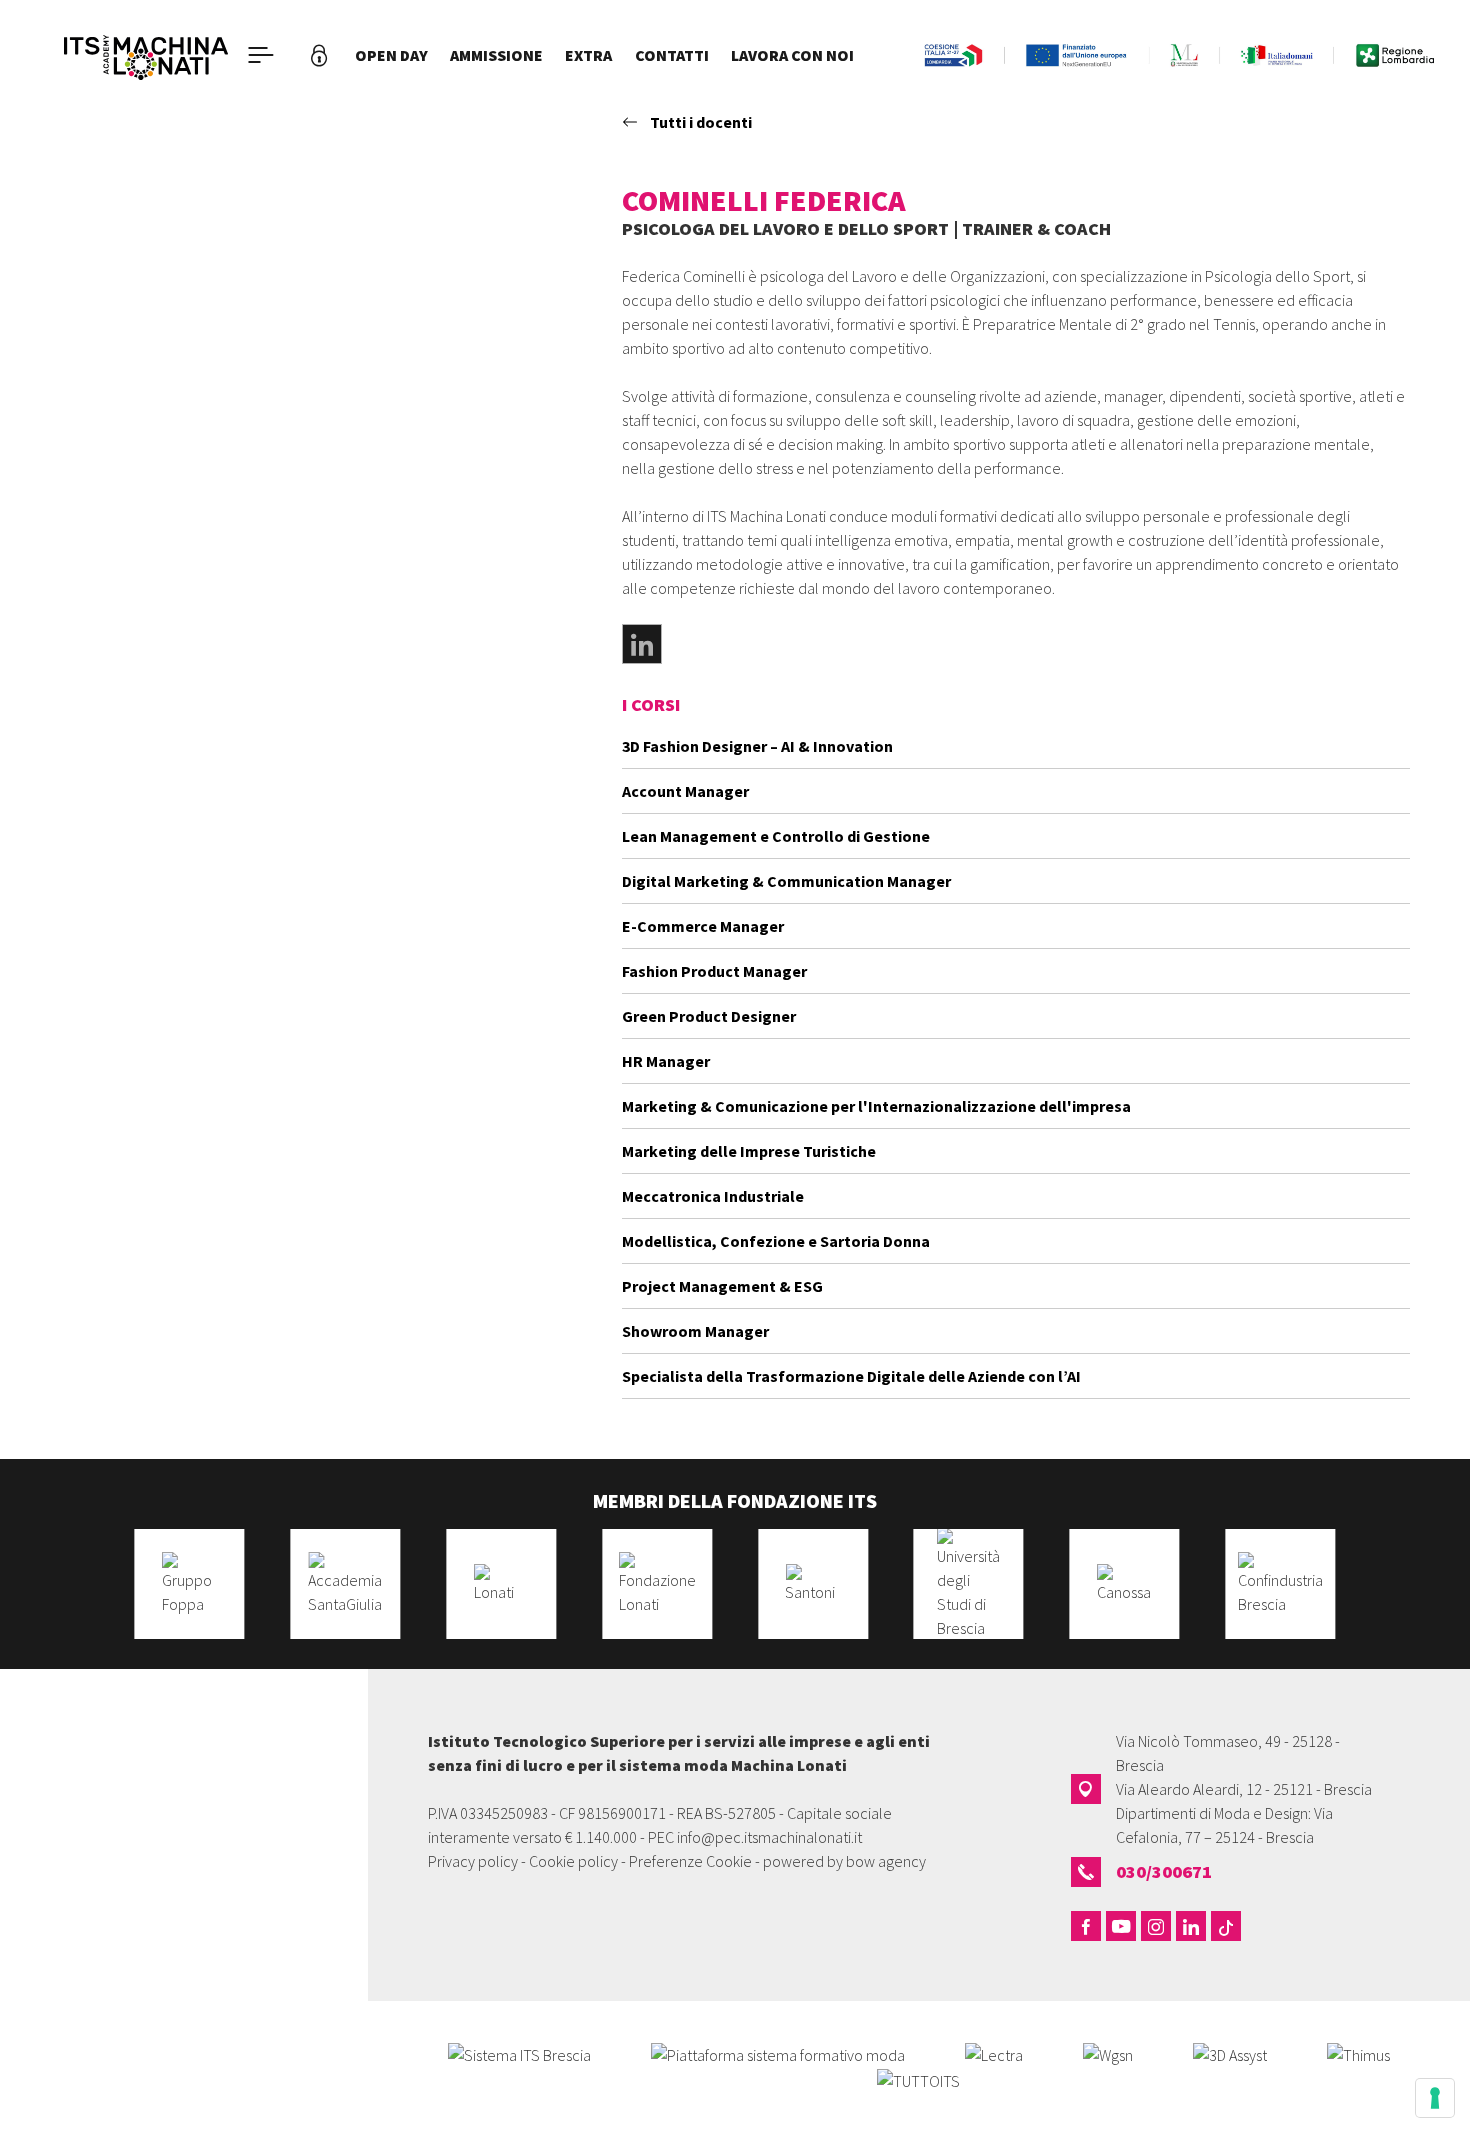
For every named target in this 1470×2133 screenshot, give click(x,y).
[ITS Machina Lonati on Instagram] (1156, 1926)
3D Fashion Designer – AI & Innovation (757, 746)
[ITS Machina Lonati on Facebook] (1086, 1926)
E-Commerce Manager (703, 926)
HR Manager (666, 1061)
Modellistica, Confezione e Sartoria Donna (776, 1241)
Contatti (672, 55)
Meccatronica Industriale (713, 1196)
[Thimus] (1358, 2053)
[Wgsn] (1108, 2053)
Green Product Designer (709, 1016)
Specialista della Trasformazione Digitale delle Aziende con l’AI (851, 1376)
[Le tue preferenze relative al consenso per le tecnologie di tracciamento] (1435, 2098)
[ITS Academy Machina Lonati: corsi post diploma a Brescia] (146, 55)
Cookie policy (573, 1861)
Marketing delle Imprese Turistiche (749, 1151)
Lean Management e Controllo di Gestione (776, 836)
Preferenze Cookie (690, 1861)
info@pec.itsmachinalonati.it (769, 1837)
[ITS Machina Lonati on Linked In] (1191, 1926)
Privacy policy (473, 1861)
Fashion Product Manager (714, 971)
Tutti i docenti (701, 122)
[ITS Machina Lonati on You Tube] (1121, 1926)
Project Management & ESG (722, 1286)
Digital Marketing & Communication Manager (786, 881)
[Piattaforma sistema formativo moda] (778, 2053)
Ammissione (496, 55)
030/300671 (1164, 1871)
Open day (391, 55)
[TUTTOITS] (918, 2079)
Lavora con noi (792, 55)
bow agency (886, 1861)
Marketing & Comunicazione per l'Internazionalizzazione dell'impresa (876, 1106)
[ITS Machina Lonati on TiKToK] (1226, 1926)
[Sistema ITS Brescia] (519, 2053)
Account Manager (685, 791)
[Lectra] (994, 2053)
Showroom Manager (695, 1331)
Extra (588, 55)
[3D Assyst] (1230, 2053)
